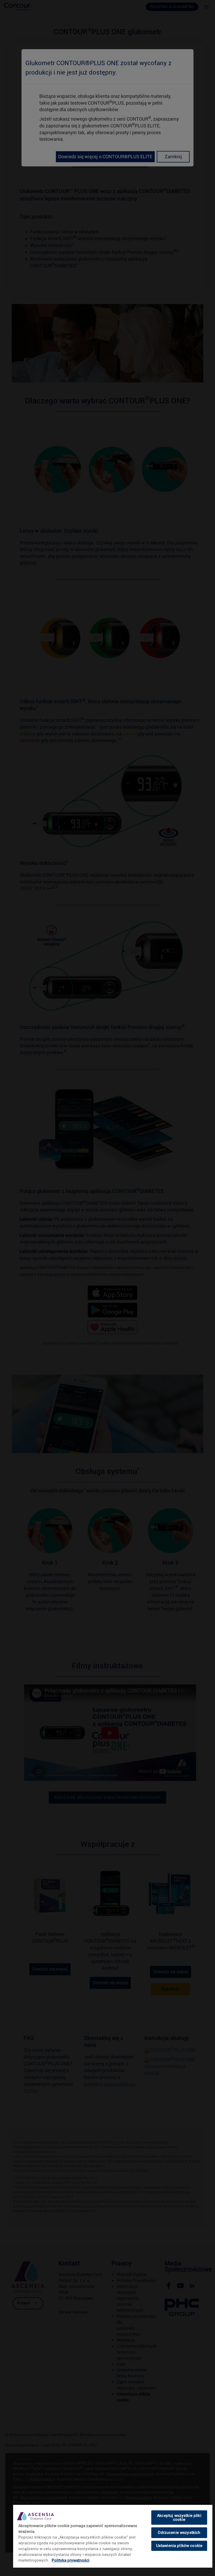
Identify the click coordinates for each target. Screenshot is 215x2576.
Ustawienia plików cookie (179, 2546)
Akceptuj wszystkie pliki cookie (179, 2518)
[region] (113, 2536)
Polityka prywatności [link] (71, 2560)
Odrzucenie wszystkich (179, 2533)
